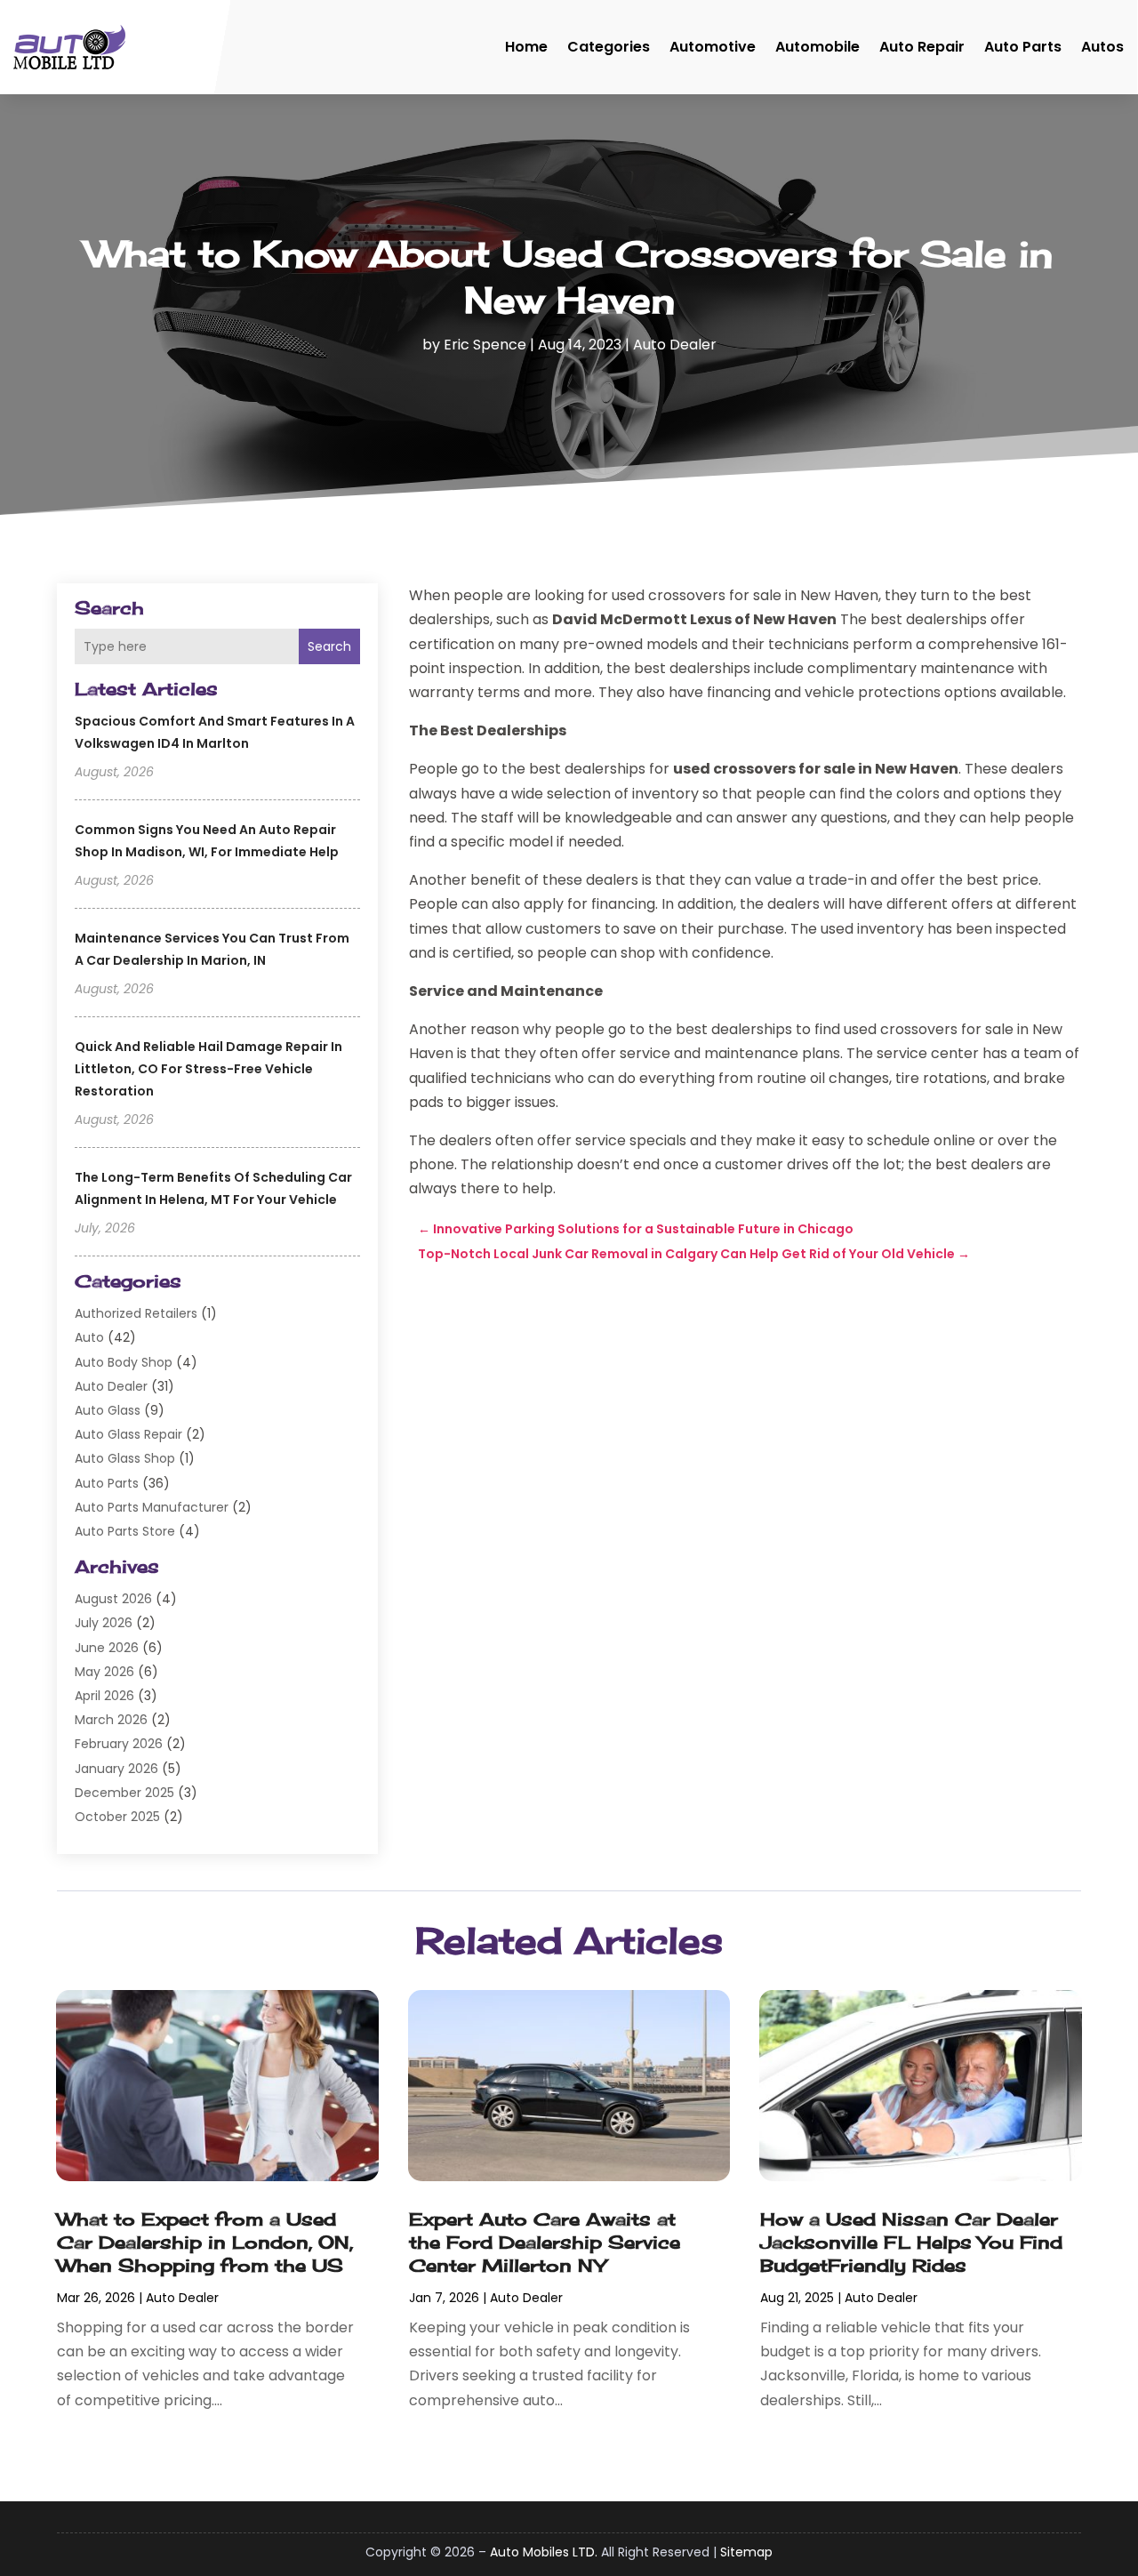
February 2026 (119, 1744)
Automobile (817, 47)
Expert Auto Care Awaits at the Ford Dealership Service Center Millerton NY (545, 2242)
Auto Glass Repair (128, 1434)
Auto (89, 1337)
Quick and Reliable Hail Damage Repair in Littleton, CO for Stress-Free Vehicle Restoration (208, 1069)
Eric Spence (485, 345)
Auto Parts (1023, 47)
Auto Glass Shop (125, 1458)
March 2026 (111, 1720)
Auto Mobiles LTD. (544, 2552)
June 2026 (107, 1648)
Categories (609, 47)
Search (329, 646)
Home (526, 47)
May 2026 (104, 1672)
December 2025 (124, 1793)
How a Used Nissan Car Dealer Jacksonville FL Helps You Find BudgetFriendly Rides (911, 2242)
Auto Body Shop (124, 1362)
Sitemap (746, 2552)
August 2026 (113, 1599)
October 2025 (117, 1817)
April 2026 (104, 1696)
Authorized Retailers (136, 1313)
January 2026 (116, 1769)
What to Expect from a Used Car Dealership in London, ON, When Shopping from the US (205, 2242)
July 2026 (104, 1623)
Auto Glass (108, 1410)
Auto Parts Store (125, 1531)
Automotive (713, 47)
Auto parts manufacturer (152, 1507)
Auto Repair (922, 47)
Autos (1102, 47)
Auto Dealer (675, 345)
